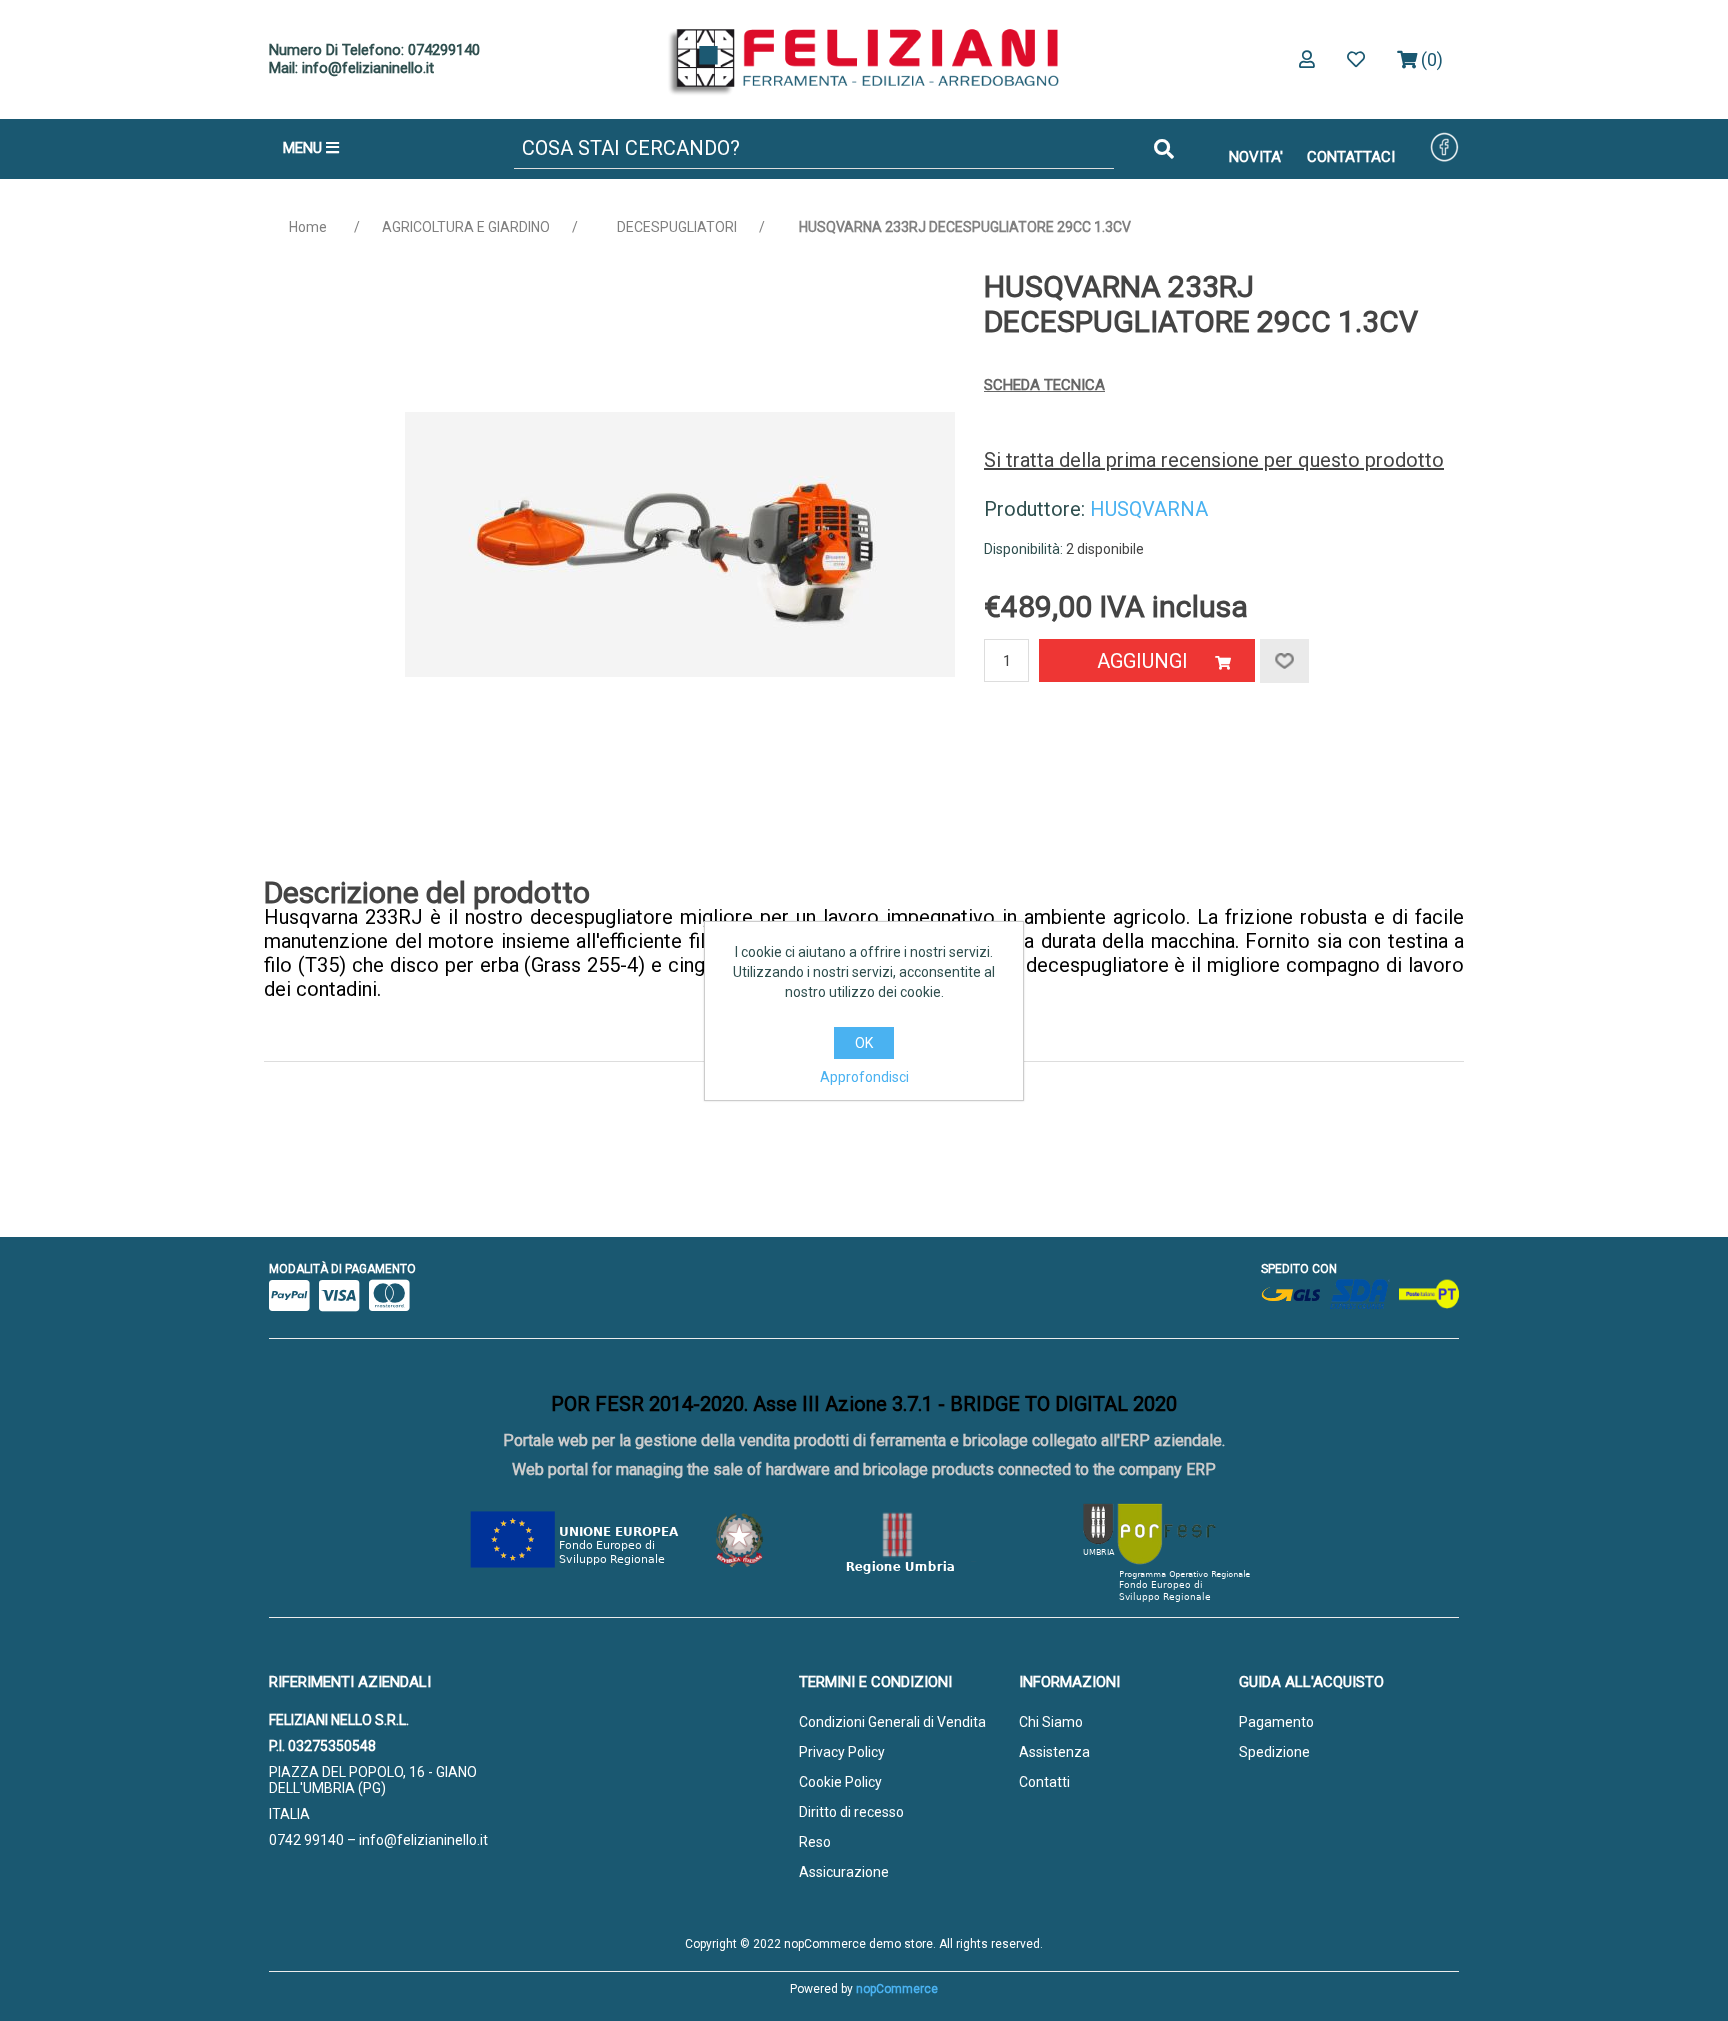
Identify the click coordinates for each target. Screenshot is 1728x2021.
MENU (304, 148)
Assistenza (1054, 1752)
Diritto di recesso (851, 1812)
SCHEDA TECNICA (1044, 385)
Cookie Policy (840, 1782)
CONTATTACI (1351, 157)
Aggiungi (1142, 661)
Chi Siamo (1051, 1722)
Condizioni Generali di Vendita (892, 1722)
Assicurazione (844, 1872)
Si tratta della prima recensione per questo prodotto (1214, 460)
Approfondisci (864, 1077)
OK (864, 1043)
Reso (815, 1842)
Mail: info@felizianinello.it (351, 68)
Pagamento (1276, 1722)
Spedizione (1274, 1752)
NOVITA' (1256, 157)
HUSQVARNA (1149, 509)
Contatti (1044, 1782)
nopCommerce (897, 1989)
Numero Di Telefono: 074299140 (374, 50)
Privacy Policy (842, 1752)
